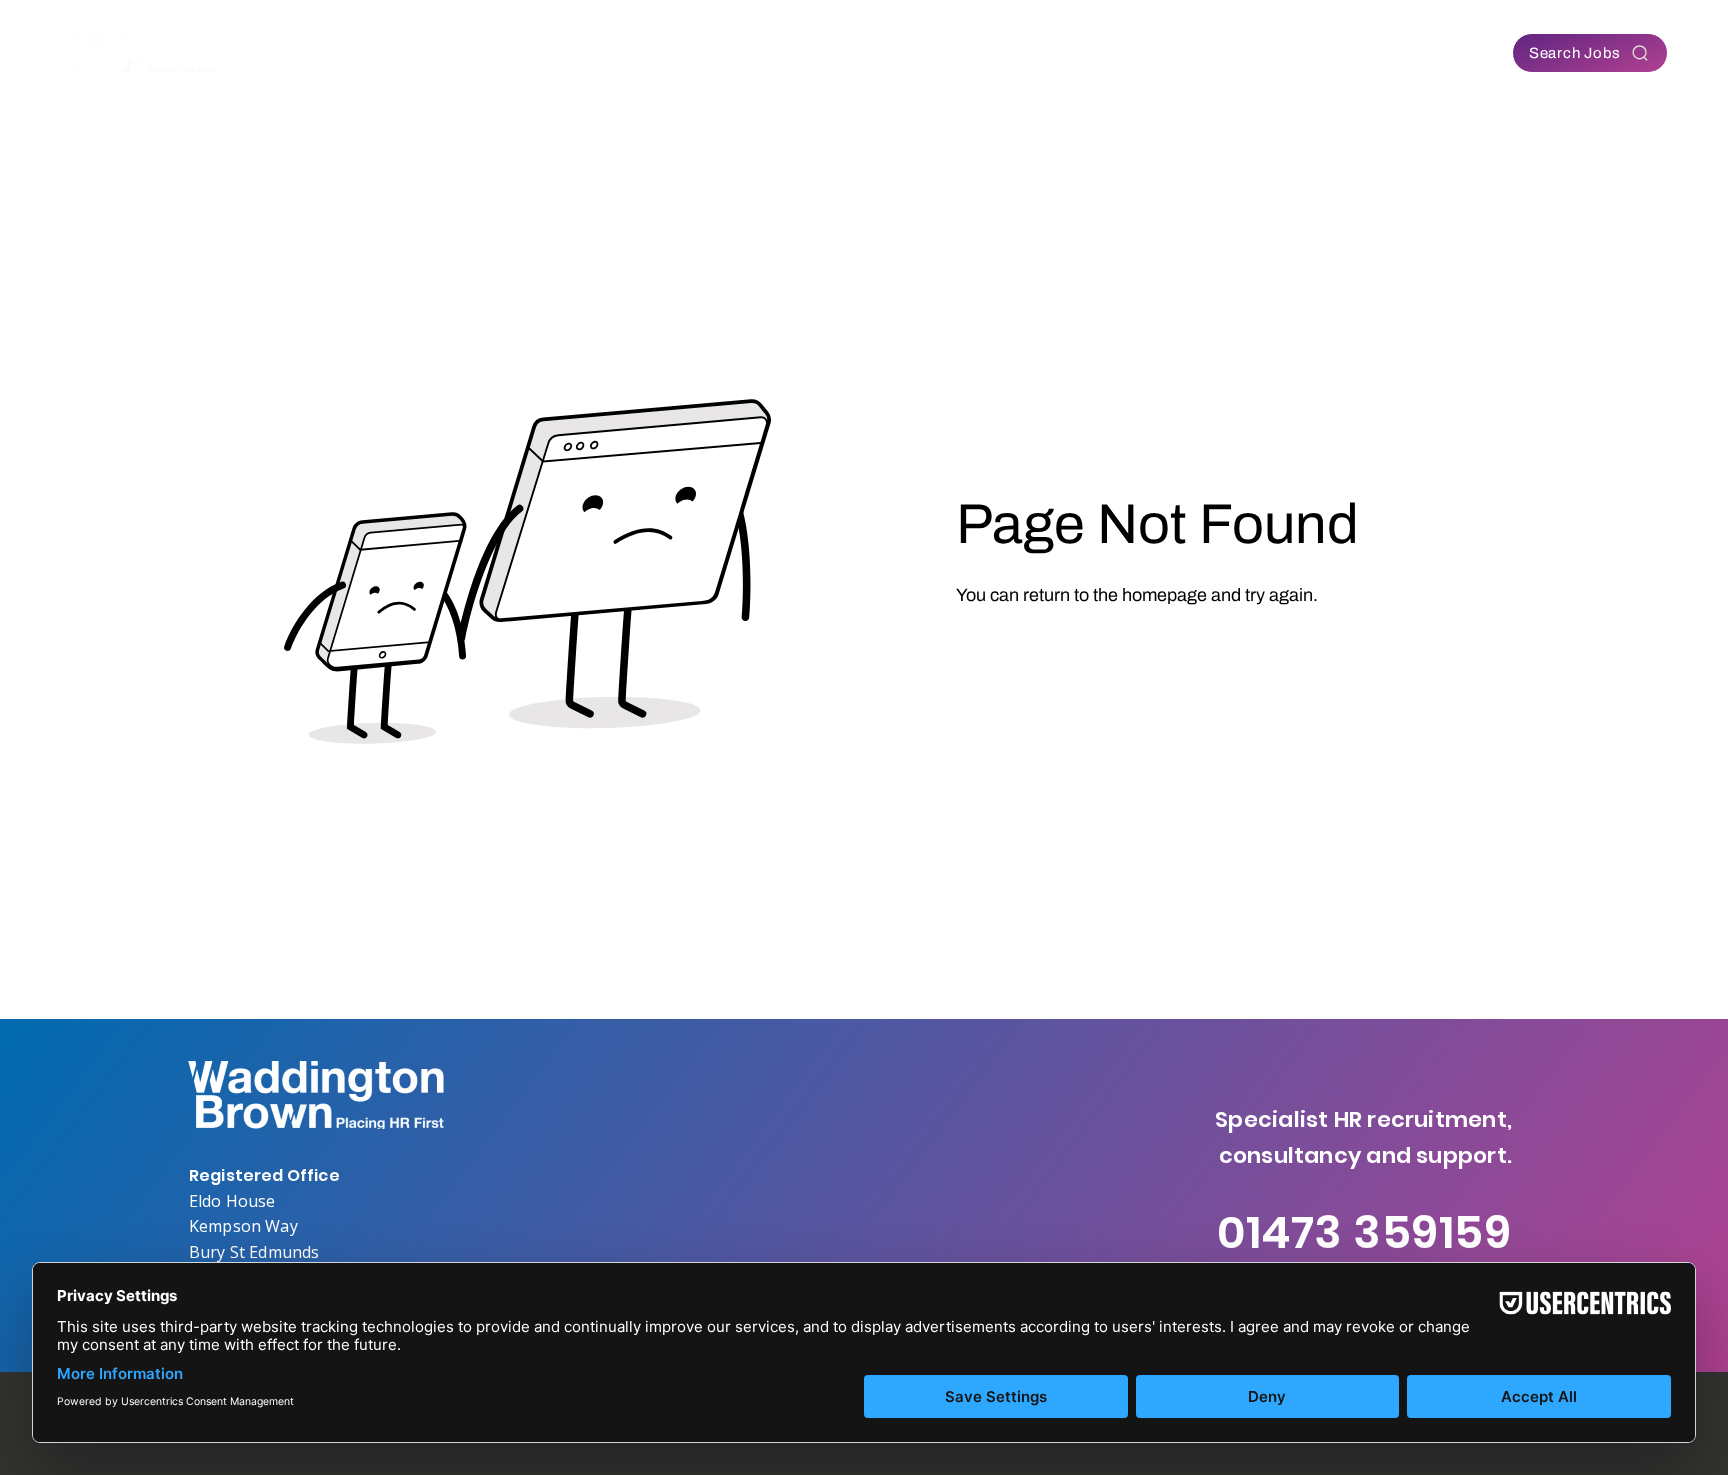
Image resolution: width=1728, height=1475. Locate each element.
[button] (700, 53)
